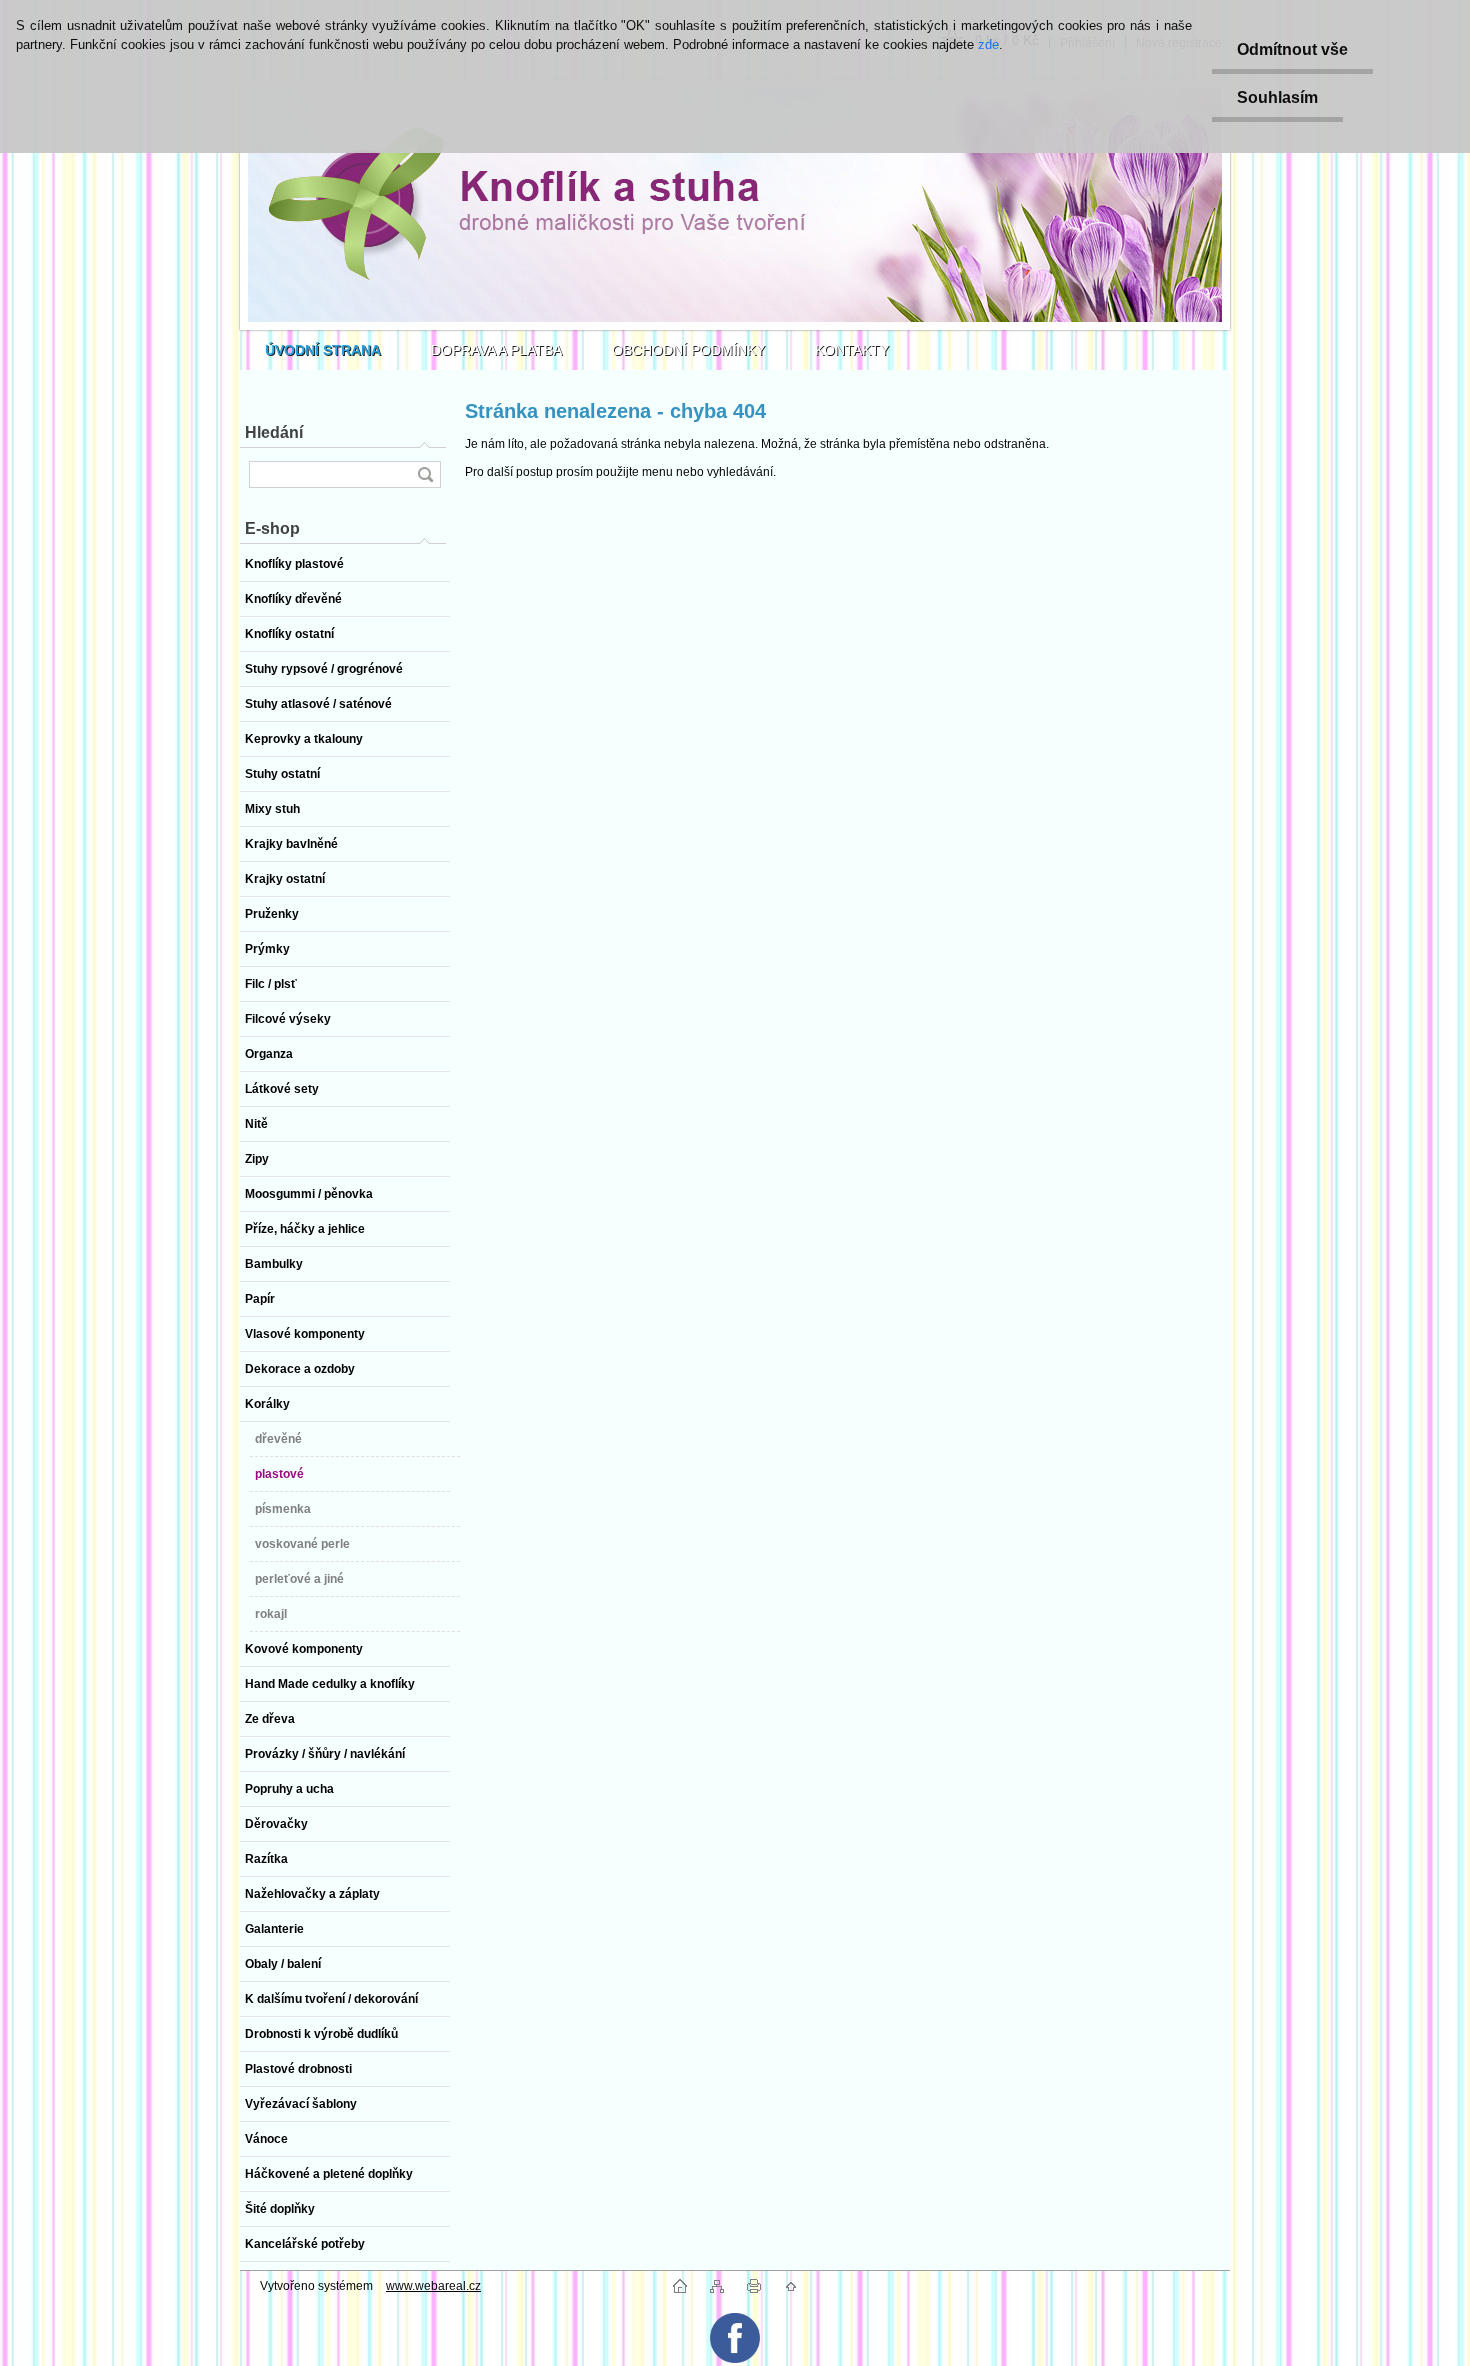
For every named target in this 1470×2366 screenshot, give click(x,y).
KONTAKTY (852, 350)
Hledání (274, 432)
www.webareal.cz (433, 2286)
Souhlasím (1277, 97)
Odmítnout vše (1292, 49)
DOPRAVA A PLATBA (496, 350)
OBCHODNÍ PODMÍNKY (688, 350)
